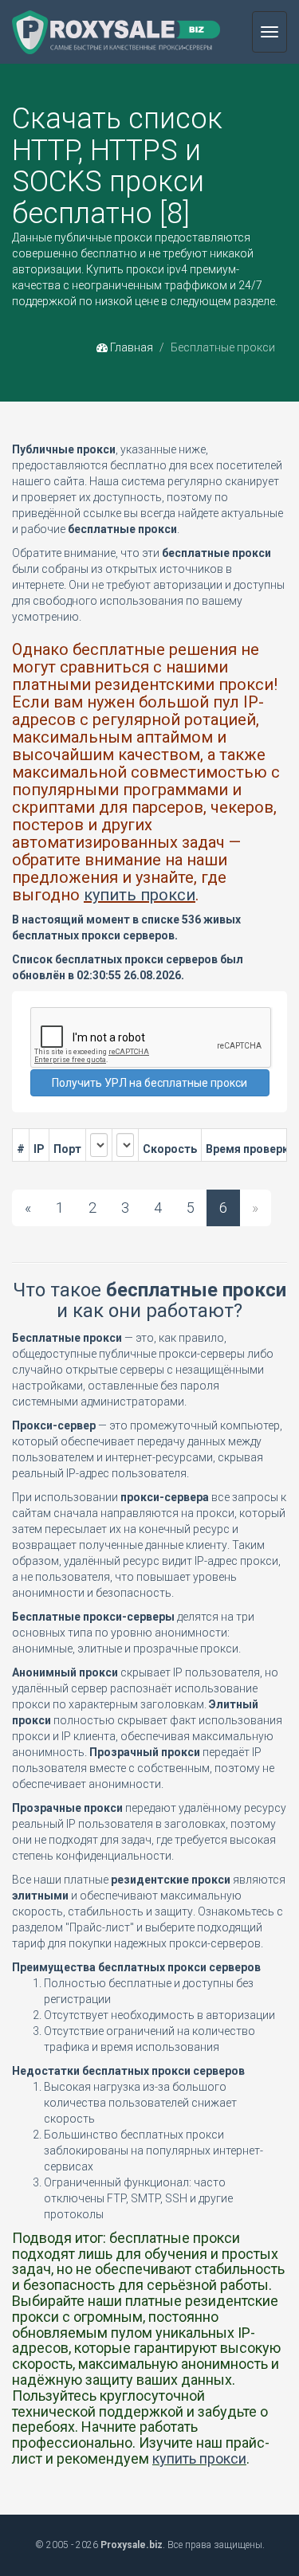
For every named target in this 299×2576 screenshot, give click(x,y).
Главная (130, 347)
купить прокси (140, 895)
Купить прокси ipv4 (137, 269)
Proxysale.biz (132, 2545)
